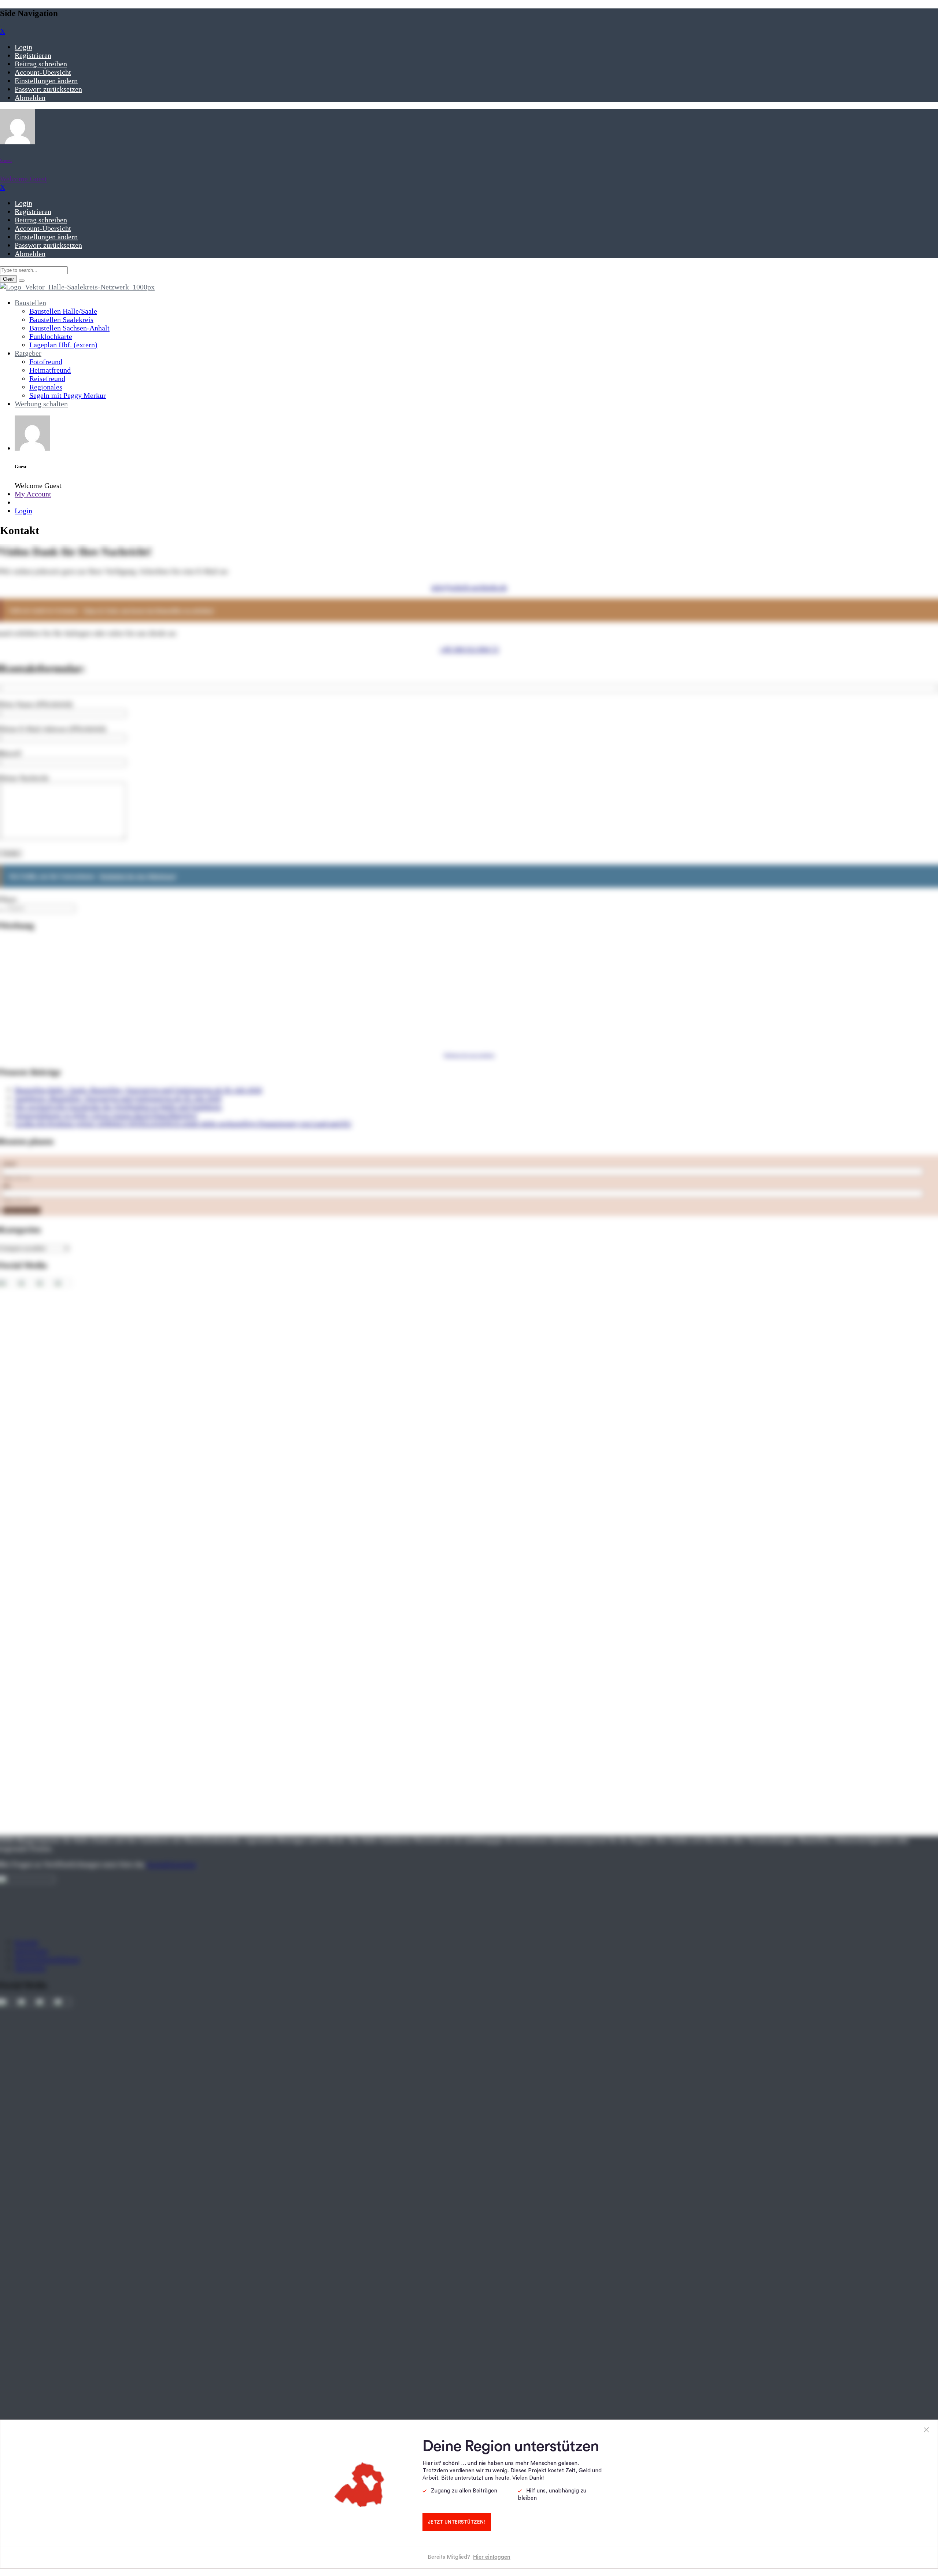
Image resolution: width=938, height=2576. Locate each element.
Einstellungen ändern (46, 81)
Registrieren (33, 55)
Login (23, 47)
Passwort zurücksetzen (48, 89)
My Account (33, 494)
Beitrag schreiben (41, 64)
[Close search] (22, 281)
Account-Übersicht (43, 72)
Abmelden (30, 97)
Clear (8, 279)
